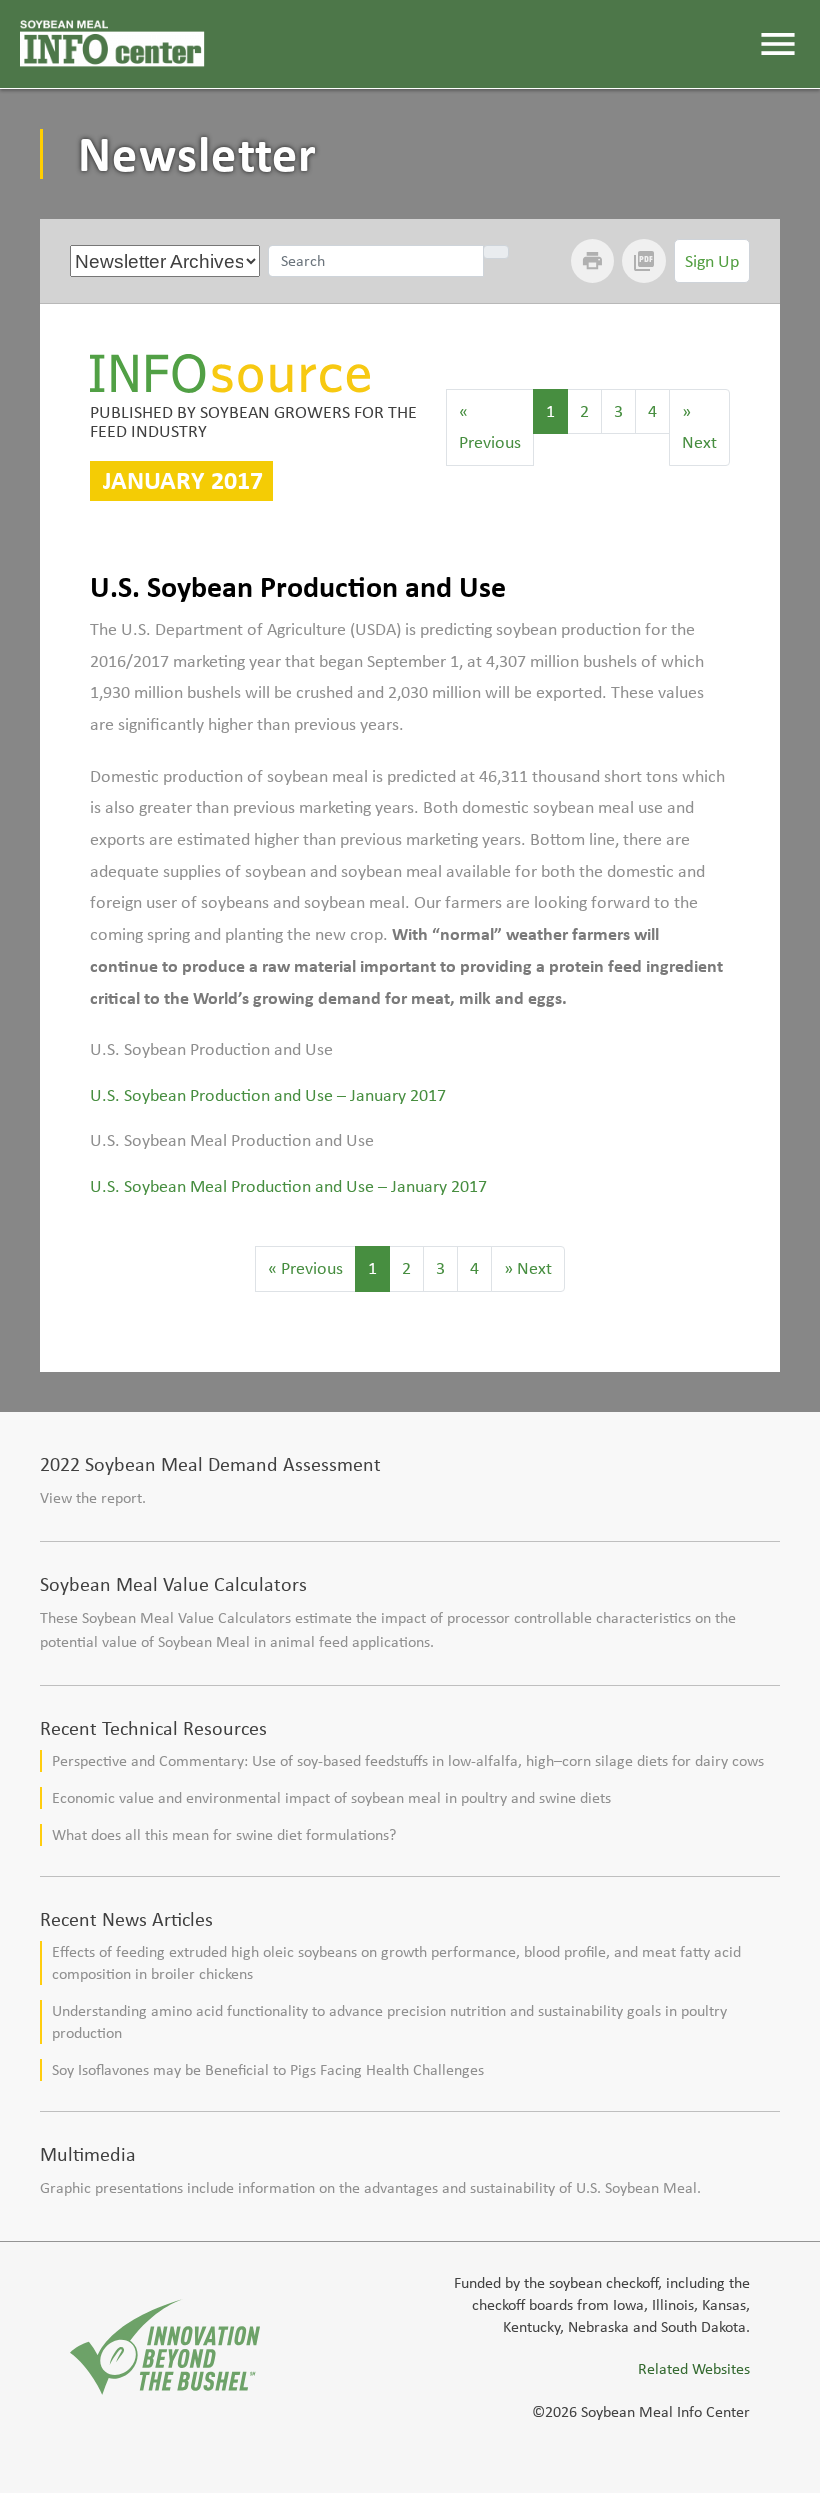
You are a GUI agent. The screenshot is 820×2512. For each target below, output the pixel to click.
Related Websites (694, 2368)
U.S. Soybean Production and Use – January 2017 (268, 1095)
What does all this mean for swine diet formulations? (224, 1834)
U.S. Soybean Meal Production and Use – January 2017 (288, 1186)
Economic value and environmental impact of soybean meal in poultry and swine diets (331, 1797)
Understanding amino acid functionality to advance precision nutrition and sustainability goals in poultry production (389, 2021)
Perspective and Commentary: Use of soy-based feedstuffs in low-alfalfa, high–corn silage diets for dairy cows (408, 1760)
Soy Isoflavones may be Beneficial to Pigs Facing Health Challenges (268, 2069)
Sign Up (712, 261)
